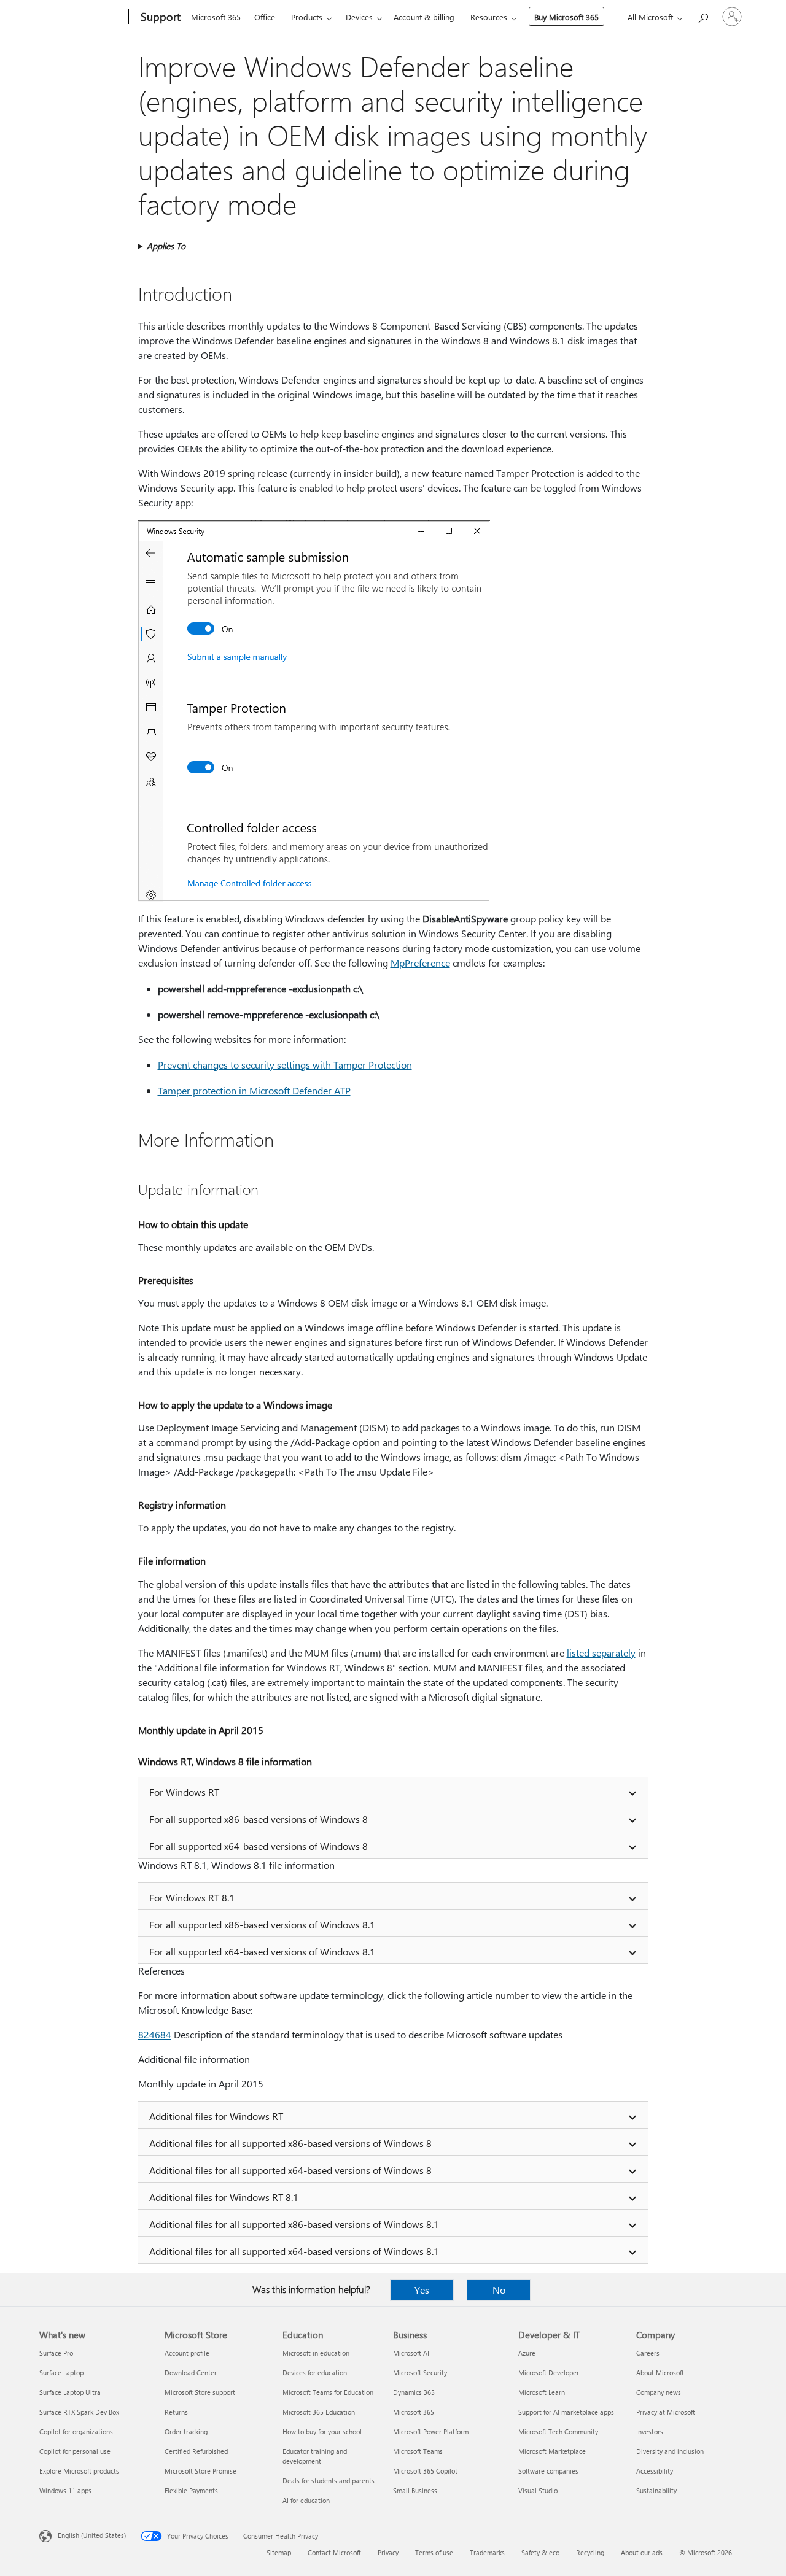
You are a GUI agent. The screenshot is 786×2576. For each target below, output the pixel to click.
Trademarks (487, 2552)
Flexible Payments (191, 2490)
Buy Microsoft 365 (566, 17)
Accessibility (655, 2471)
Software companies (548, 2471)
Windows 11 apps (65, 2490)
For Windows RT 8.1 (192, 1897)
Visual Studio (538, 2490)
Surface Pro (56, 2353)
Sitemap (279, 2552)
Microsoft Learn (542, 2392)
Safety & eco (540, 2552)
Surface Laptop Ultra (70, 2392)
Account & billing (424, 17)
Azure (527, 2353)
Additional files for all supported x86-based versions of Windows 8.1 (294, 2224)
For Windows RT (184, 1792)
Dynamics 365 (414, 2392)
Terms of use (434, 2552)
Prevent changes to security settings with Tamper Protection (285, 1065)
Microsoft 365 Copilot (425, 2471)
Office (265, 17)
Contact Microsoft (334, 2552)
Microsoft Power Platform (431, 2431)
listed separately (601, 1653)
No (499, 2290)
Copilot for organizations (76, 2431)
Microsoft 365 (216, 17)
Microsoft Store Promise (200, 2471)
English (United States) (92, 2535)
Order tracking (186, 2431)
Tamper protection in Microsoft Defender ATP (254, 1090)
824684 (155, 2034)
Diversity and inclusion (670, 2451)
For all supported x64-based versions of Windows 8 (259, 1846)
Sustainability (656, 2490)
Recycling (590, 2552)
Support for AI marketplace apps (566, 2412)
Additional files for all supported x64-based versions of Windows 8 (290, 2170)
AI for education (306, 2500)
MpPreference (420, 963)
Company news (659, 2392)
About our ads (642, 2552)
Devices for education (315, 2373)
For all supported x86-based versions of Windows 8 (259, 1819)
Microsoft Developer (549, 2373)
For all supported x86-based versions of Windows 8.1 (262, 1924)
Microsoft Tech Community (558, 2431)
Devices (359, 17)
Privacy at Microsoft (666, 2412)
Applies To (166, 246)
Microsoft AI (411, 2353)
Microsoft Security (420, 2373)
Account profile (187, 2353)
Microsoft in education (316, 2353)
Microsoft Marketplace (552, 2451)
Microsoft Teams (418, 2451)
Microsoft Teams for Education (328, 2392)
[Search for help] (702, 16)
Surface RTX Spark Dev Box (79, 2412)
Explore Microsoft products (79, 2471)
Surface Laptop (61, 2373)
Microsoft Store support (200, 2392)
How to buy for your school (322, 2431)
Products (307, 17)
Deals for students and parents (329, 2481)
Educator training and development (315, 2456)
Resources (489, 17)
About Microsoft (660, 2373)
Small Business (415, 2490)
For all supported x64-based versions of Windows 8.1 (262, 1951)
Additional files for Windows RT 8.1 (224, 2197)
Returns (176, 2412)
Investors (650, 2431)
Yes (422, 2290)
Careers (648, 2353)
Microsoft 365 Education (319, 2412)
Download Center (191, 2373)
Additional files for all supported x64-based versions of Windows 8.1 (294, 2251)
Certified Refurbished (196, 2451)
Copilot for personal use (75, 2451)
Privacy (388, 2552)
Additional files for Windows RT (216, 2116)
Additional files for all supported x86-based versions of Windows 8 (290, 2143)
